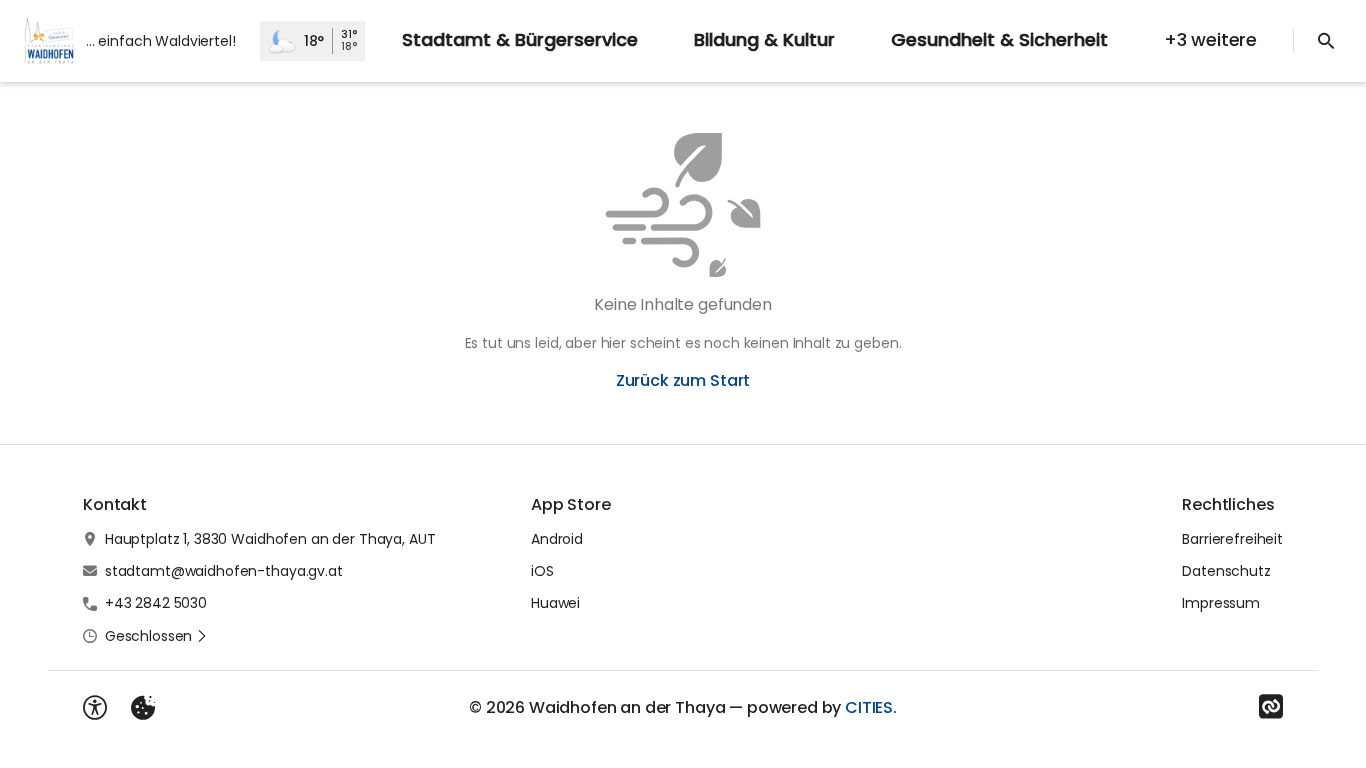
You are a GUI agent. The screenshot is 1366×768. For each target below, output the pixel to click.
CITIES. (871, 707)
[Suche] (1326, 41)
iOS (542, 571)
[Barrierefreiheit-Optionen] (95, 708)
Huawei (555, 603)
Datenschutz (1226, 571)
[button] (156, 636)
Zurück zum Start (683, 380)
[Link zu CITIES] (1271, 707)
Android (557, 539)
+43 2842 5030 (156, 603)
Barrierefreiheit (1232, 539)
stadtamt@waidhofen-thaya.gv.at (224, 571)
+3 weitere (1210, 39)
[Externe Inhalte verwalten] (143, 708)
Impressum (1221, 603)
